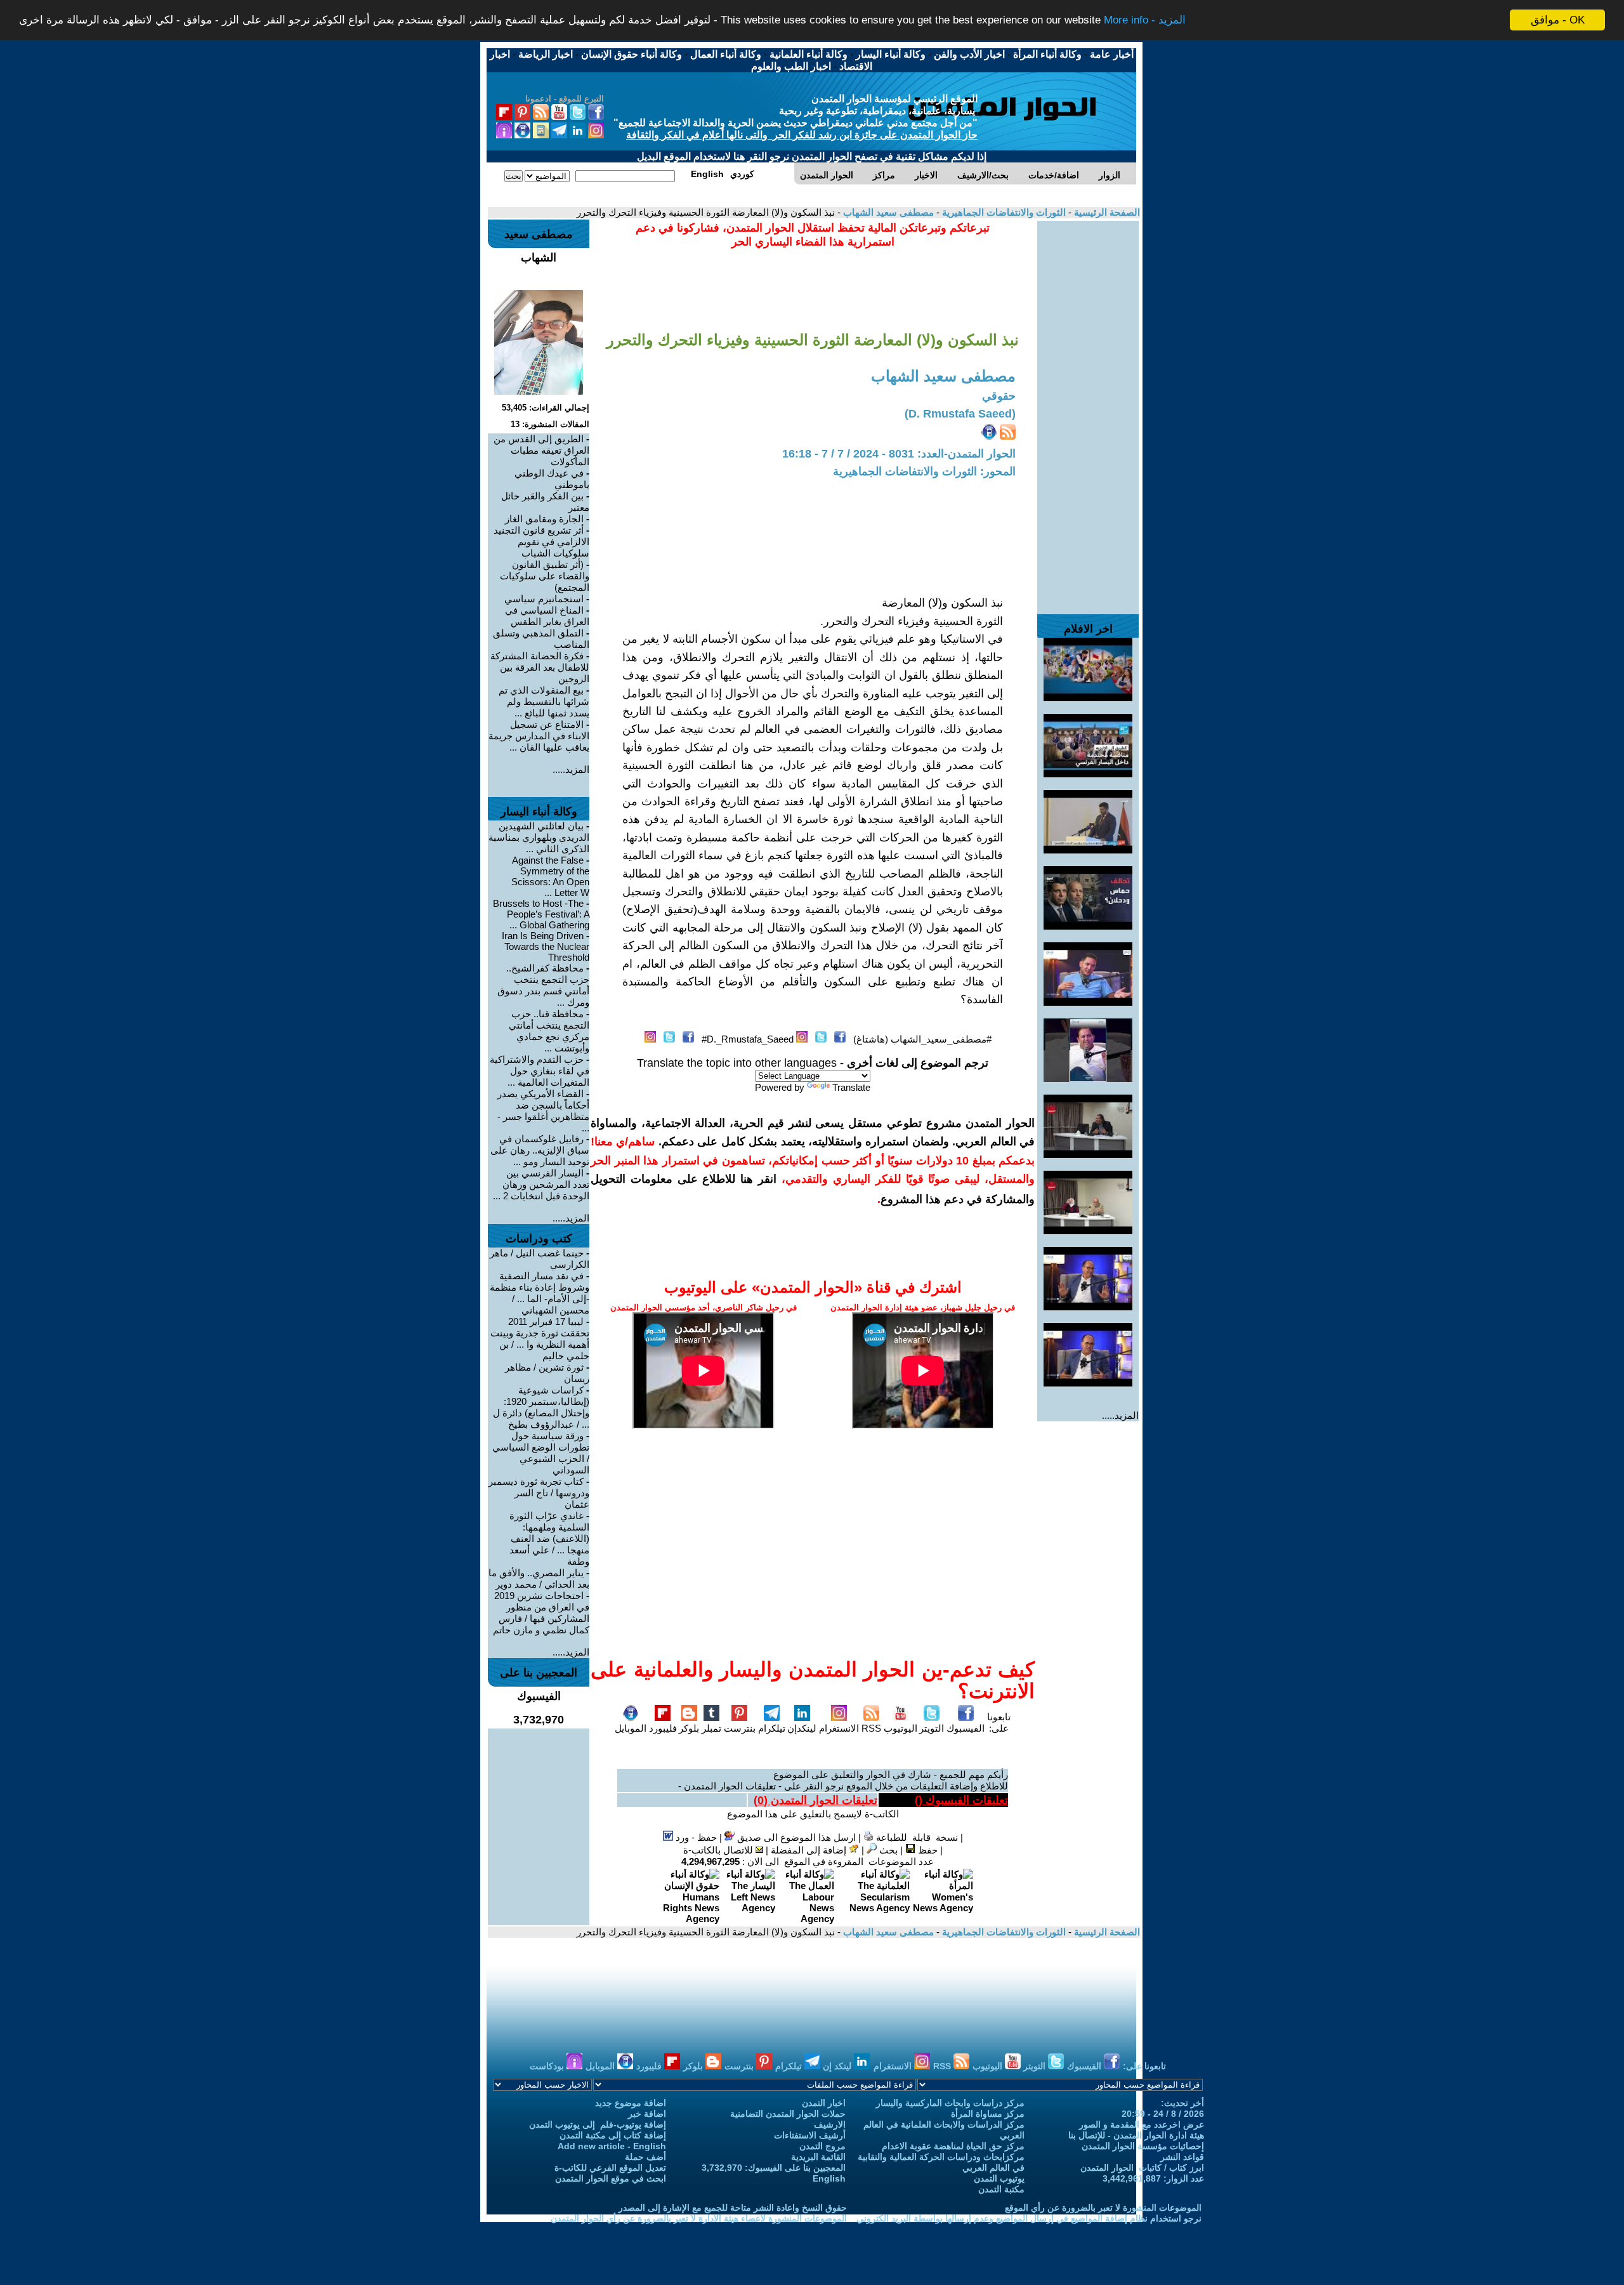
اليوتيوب (900, 1728)
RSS (871, 1728)
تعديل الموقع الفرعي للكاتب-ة (610, 2168)
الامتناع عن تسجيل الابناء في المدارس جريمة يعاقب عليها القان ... (539, 736)
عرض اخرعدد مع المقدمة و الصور (1142, 2124)
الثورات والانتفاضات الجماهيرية (1003, 212)
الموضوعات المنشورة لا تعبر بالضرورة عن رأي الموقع (1103, 2208)
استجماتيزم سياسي (544, 599)
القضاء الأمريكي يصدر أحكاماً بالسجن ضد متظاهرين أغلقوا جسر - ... (543, 1111)
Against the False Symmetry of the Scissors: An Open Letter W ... (550, 876)
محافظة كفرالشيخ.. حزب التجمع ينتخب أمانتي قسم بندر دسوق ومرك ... (543, 985)
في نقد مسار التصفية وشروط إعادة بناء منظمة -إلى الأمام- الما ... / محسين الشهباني (540, 1293)
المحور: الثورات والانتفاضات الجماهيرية (924, 471)
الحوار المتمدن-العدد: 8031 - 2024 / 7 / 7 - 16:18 (899, 454)
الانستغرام (839, 1728)
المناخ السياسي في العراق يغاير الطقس (547, 616)
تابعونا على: (999, 1722)
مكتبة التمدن (1001, 2189)
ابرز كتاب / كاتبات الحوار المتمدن (1142, 2168)
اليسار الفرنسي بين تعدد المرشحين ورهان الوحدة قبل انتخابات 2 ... (541, 1184)
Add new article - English (612, 2146)
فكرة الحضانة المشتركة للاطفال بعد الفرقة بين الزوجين (540, 667)
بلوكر (689, 1728)
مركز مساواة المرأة (988, 2114)
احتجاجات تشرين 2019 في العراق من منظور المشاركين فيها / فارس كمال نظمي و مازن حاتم (541, 1613)
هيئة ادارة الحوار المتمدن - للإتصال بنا (1136, 2135)
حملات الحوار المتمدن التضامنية (788, 2114)
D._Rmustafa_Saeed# (748, 1039)
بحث (887, 1850)
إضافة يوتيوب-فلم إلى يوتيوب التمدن (598, 2124)
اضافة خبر (647, 2114)
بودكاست (548, 2066)
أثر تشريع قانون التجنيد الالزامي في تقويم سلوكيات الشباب (541, 542)
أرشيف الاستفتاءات (810, 2135)
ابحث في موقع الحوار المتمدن (611, 2178)
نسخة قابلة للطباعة (916, 1837)
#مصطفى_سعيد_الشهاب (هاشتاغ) (922, 1039)
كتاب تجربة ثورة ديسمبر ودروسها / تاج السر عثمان (539, 1493)
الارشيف (830, 2124)
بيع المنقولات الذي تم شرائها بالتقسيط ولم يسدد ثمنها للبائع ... (544, 701)
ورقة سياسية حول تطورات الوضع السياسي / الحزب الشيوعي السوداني (541, 1453)
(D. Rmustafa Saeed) (960, 414)
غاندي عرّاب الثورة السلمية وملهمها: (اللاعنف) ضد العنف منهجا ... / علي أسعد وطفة (549, 1538)
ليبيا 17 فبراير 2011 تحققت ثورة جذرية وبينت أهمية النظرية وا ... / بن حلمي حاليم (540, 1339)
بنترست (740, 1728)
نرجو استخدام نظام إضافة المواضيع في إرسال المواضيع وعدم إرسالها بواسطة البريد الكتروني (1029, 2218)
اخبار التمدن (824, 2103)
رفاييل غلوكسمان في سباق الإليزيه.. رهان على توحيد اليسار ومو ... (540, 1150)
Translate (851, 1087)
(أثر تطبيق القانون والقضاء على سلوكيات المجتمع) (545, 576)
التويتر (932, 1728)
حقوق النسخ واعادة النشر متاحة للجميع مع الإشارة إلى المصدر (733, 2208)
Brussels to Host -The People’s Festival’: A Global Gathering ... (541, 914)
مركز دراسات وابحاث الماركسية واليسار (950, 2103)
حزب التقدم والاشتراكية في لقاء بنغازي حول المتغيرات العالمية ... (540, 1071)
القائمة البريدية (818, 2157)
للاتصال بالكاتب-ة (719, 1850)
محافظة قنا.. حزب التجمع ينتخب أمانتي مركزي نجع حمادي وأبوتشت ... (549, 1031)
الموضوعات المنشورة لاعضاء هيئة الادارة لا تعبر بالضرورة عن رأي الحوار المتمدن (699, 2218)
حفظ (927, 1850)
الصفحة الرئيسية (1106, 212)
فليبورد (663, 1728)
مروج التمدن (822, 2146)
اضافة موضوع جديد (631, 2103)
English (829, 2178)
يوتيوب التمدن (999, 2178)
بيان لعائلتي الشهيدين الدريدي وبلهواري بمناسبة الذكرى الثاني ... (539, 837)
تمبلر (711, 1728)
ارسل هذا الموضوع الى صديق (795, 1837)
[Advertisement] (1088, 411)
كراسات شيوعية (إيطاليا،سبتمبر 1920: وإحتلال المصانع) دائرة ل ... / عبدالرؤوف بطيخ (541, 1407)
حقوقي (999, 396)
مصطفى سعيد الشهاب (887, 212)
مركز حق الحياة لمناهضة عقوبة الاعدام (953, 2146)
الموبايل (631, 1728)
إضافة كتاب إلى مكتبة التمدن (613, 2135)
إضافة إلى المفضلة (810, 1850)
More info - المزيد (1145, 21)
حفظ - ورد (695, 1837)
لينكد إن (838, 2066)
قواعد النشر (1182, 2157)
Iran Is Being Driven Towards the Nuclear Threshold (546, 946)
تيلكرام (772, 1728)
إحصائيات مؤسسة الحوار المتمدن (1143, 2146)
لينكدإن (802, 1728)
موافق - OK (1558, 20)
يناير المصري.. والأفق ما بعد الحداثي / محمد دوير (539, 1578)
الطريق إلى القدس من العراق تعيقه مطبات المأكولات (541, 450)
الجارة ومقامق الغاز (544, 519)
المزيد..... (1120, 1415)
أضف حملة (645, 2157)
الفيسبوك (966, 1728)
